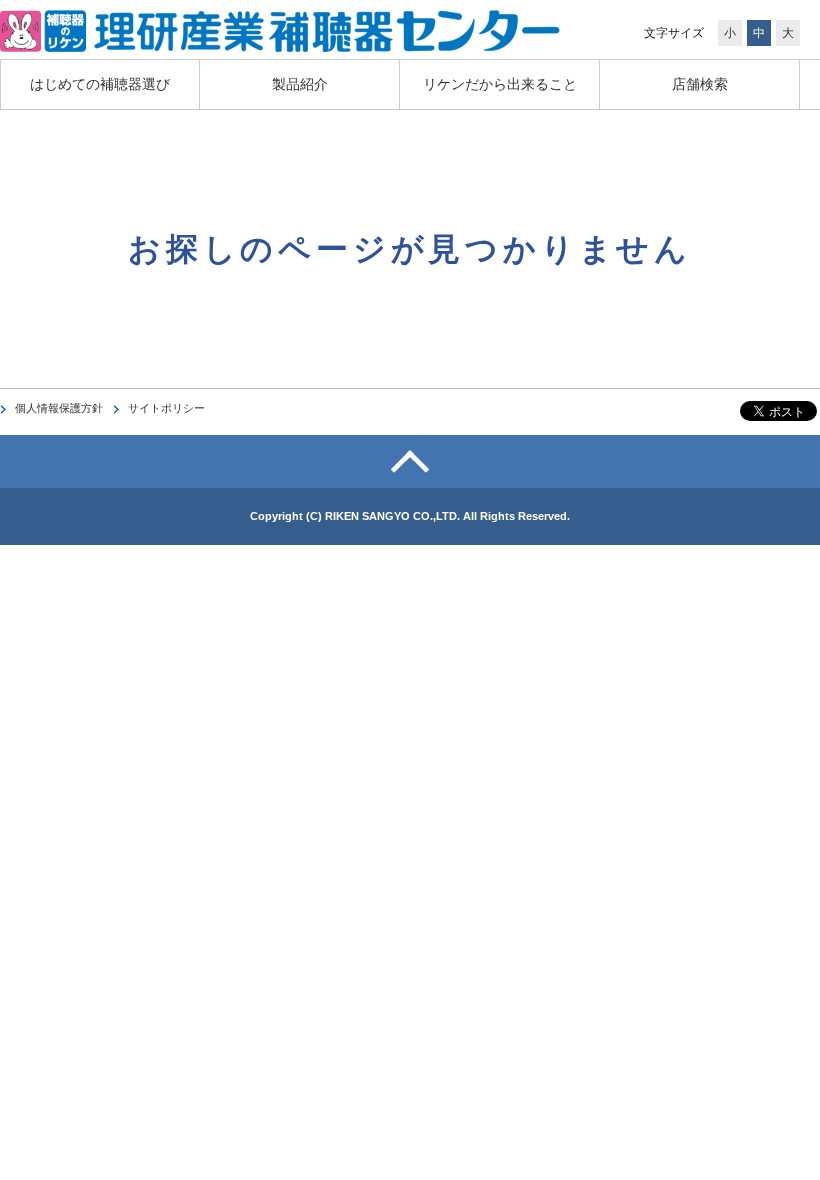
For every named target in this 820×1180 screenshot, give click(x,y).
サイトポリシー (166, 408)
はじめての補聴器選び (100, 84)
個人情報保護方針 (59, 408)
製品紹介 (300, 84)
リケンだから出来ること (500, 84)
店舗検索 (700, 84)
